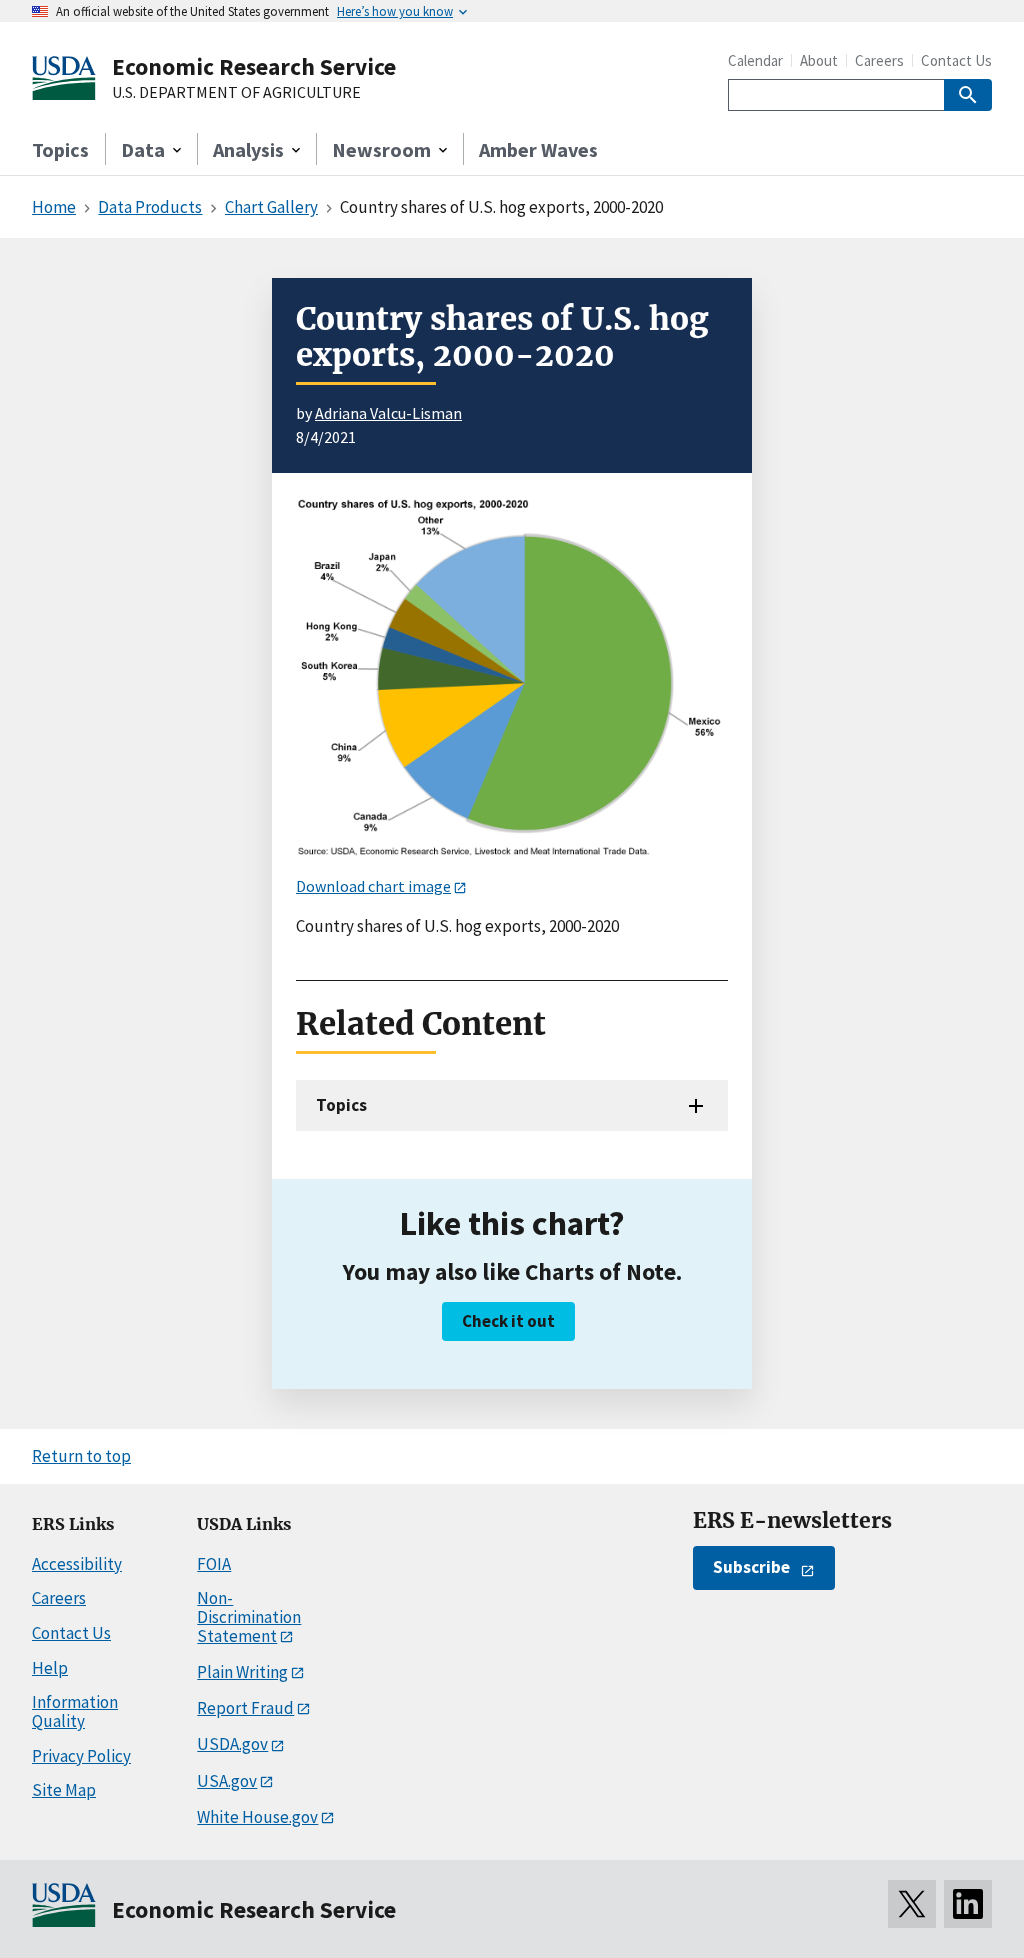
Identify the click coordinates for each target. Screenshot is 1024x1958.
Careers (879, 60)
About (819, 60)
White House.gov (257, 1817)
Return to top (81, 1456)
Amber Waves (538, 149)
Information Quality (75, 1711)
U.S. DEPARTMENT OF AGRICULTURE (236, 93)
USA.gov (227, 1781)
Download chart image (373, 886)
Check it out (508, 1321)
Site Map (64, 1790)
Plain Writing (242, 1672)
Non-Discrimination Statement (249, 1616)
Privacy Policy (81, 1756)
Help (50, 1668)
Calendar (755, 60)
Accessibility (77, 1564)
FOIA (214, 1564)
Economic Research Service (254, 66)
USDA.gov (232, 1744)
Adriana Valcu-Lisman (388, 413)
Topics (60, 149)
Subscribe (751, 1567)
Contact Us (956, 60)
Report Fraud (245, 1708)
